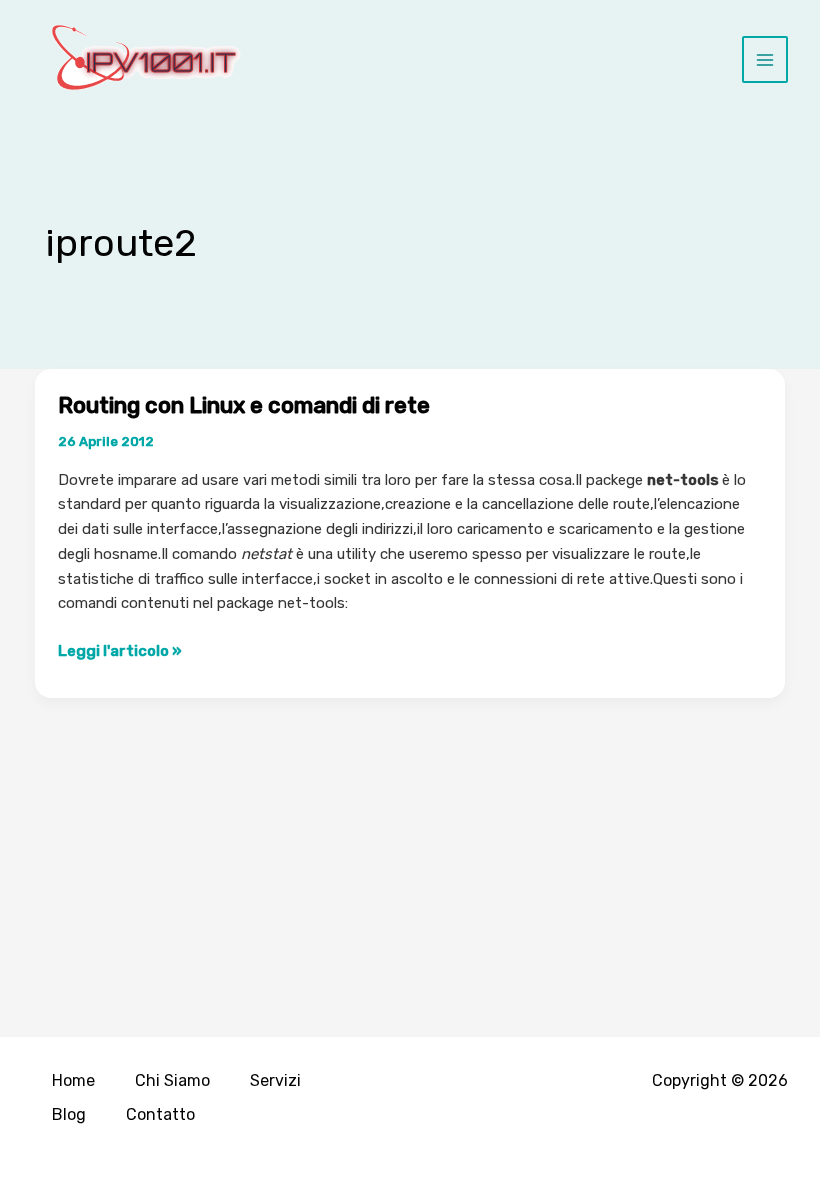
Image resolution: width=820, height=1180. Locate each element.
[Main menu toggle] (765, 59)
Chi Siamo (172, 1080)
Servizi (275, 1080)
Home (73, 1080)
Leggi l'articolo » (120, 652)
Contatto (160, 1114)
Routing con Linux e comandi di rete (244, 405)
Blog (69, 1114)
